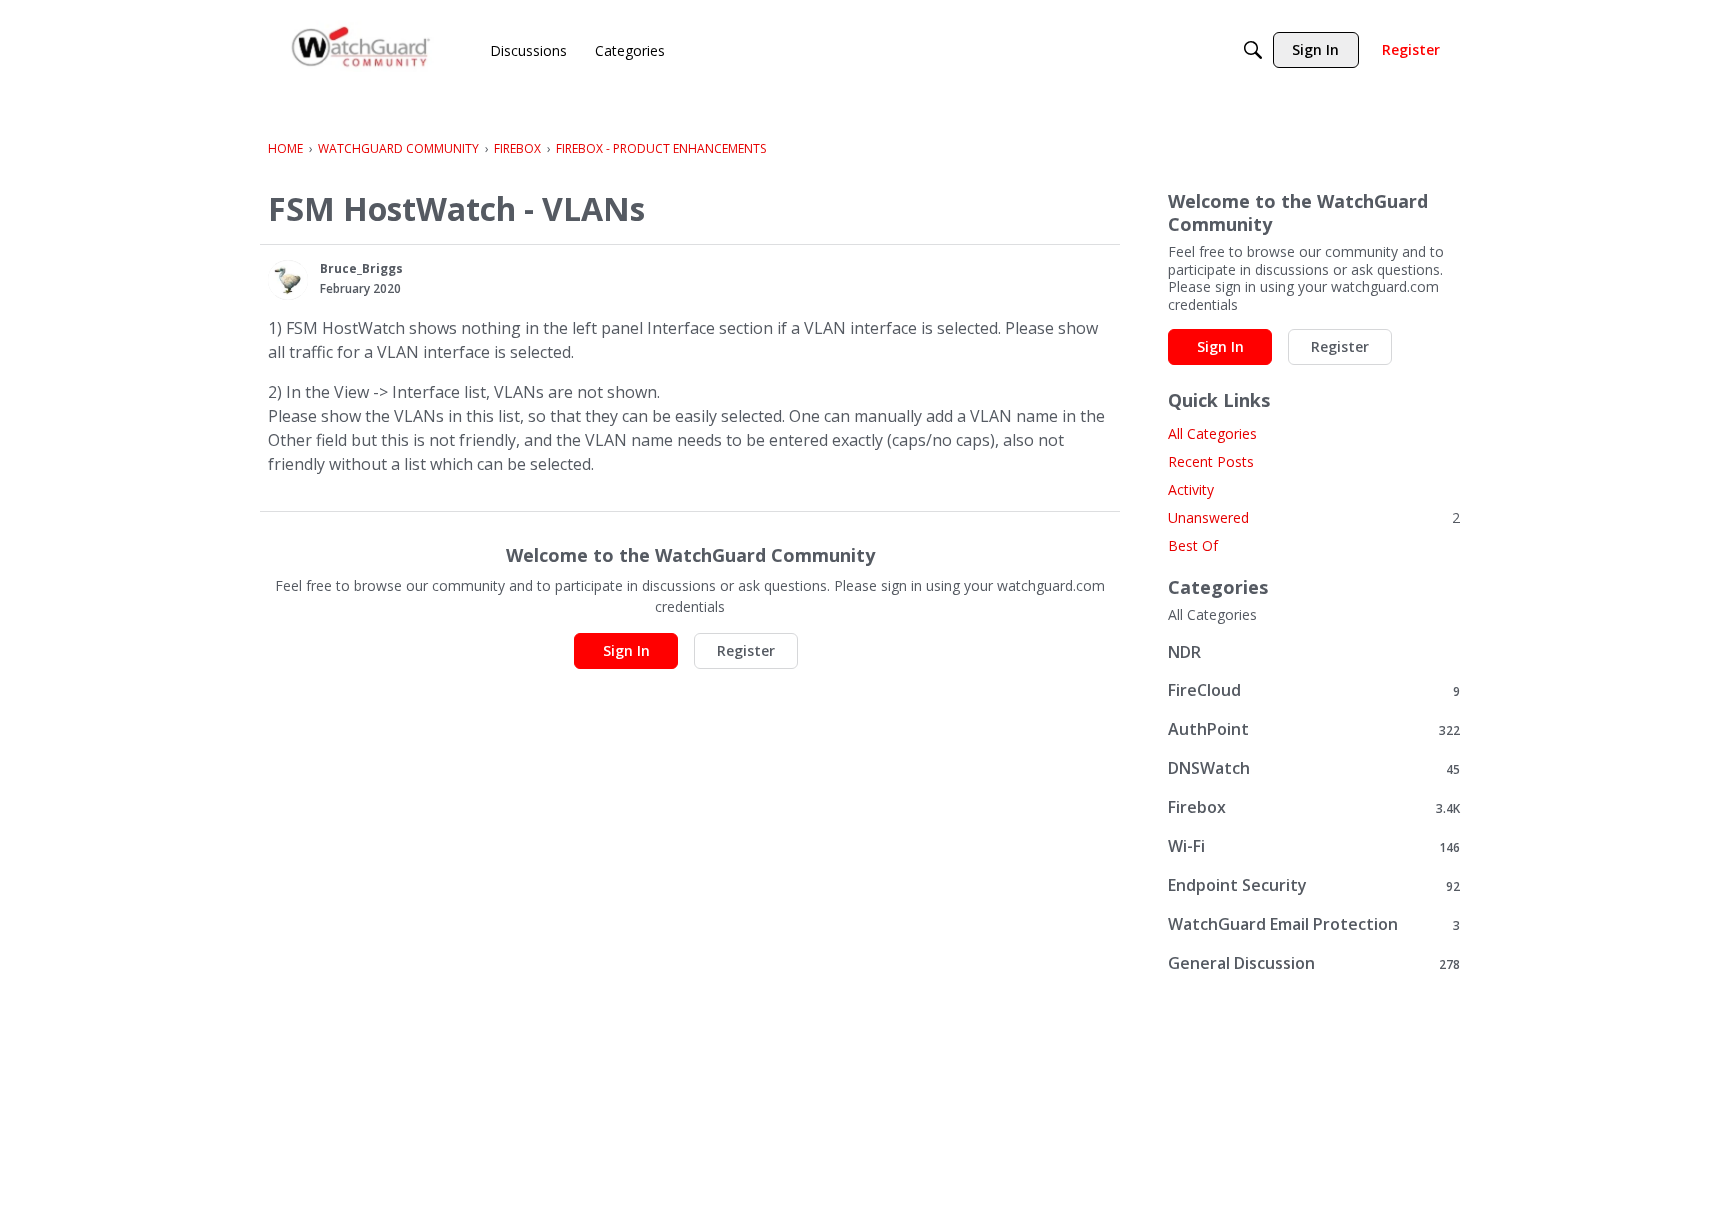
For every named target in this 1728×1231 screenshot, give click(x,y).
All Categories (1212, 433)
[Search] (1253, 50)
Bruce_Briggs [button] (361, 268)
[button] (288, 280)
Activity (1191, 489)
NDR (1184, 652)
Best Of (1193, 545)
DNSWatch (1314, 768)
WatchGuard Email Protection (1314, 924)
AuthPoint (1314, 729)
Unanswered (1314, 517)
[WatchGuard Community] (362, 50)
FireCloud (1314, 690)
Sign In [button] (626, 650)
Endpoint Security (1314, 885)
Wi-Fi (1314, 846)
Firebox (1314, 807)
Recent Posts (1211, 461)
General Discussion (1314, 963)
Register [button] (746, 650)
